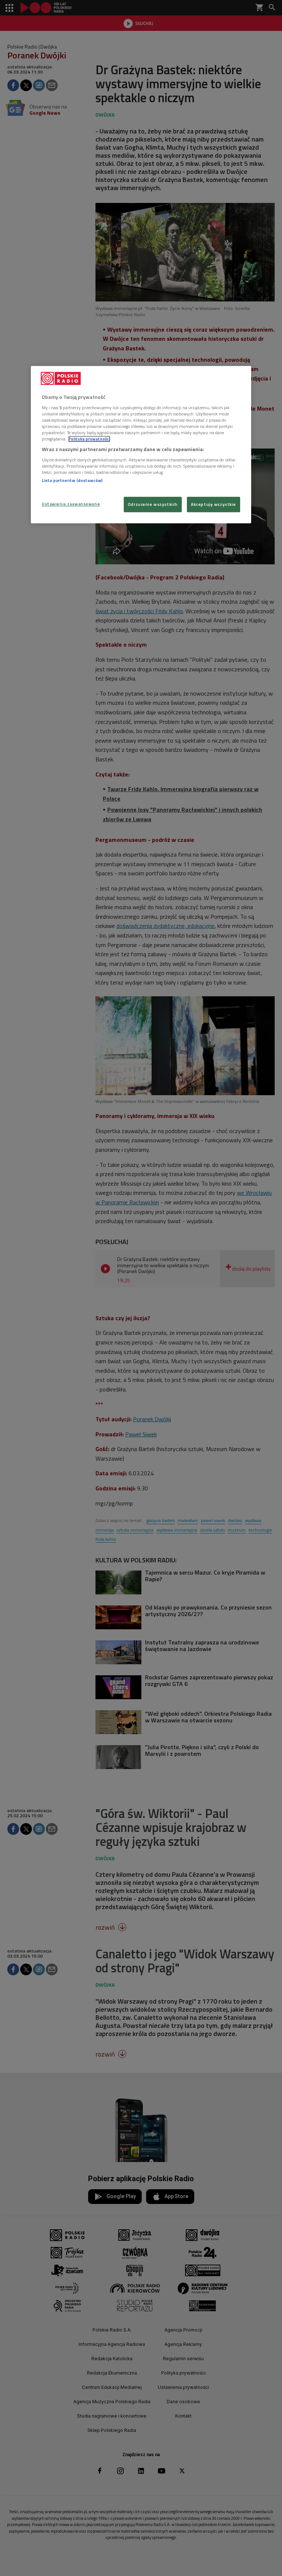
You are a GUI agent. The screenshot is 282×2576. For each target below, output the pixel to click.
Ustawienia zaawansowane (71, 504)
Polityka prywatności (89, 439)
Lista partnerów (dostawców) (72, 480)
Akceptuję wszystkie (214, 504)
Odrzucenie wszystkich (153, 504)
